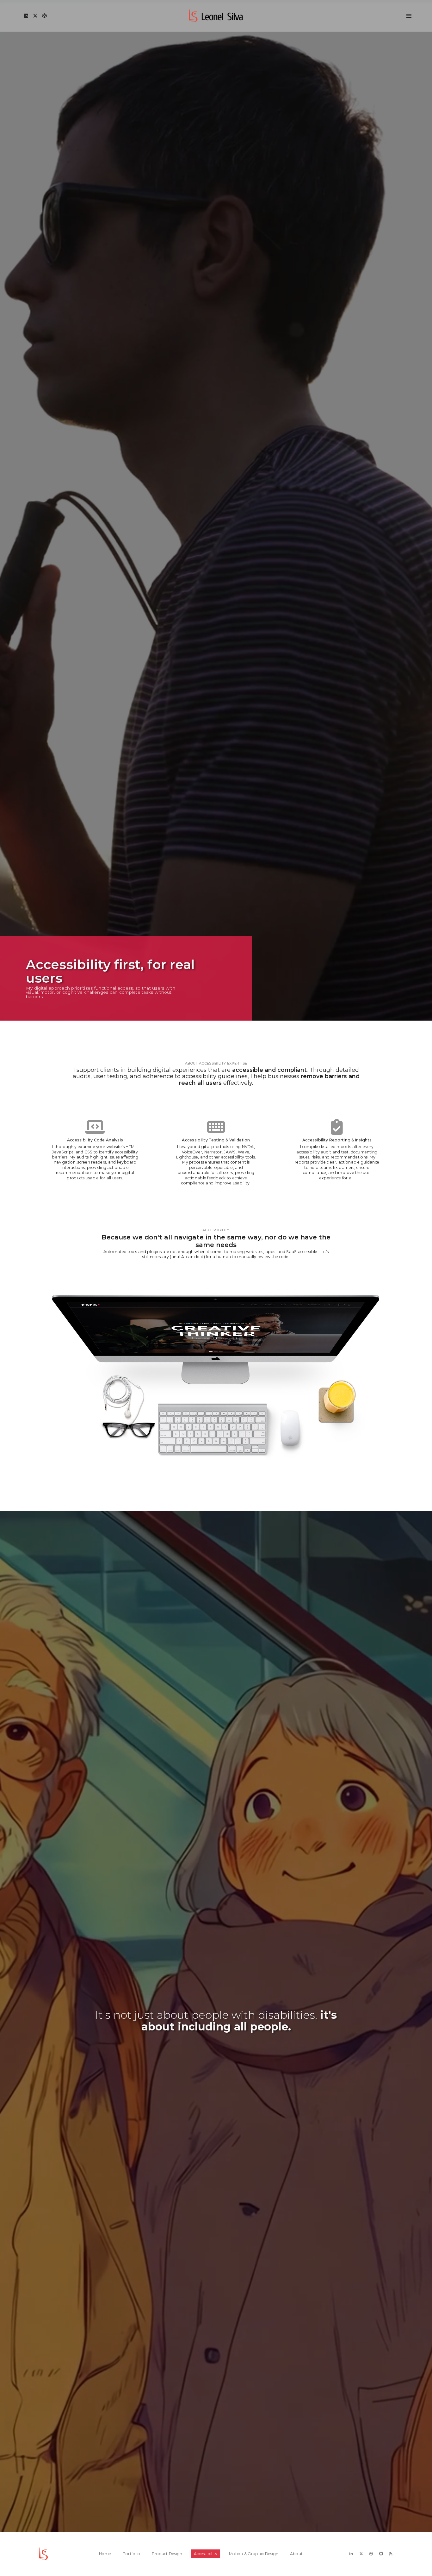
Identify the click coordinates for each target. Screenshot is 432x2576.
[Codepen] (43, 16)
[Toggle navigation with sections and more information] (407, 16)
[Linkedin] (24, 16)
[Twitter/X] (34, 16)
